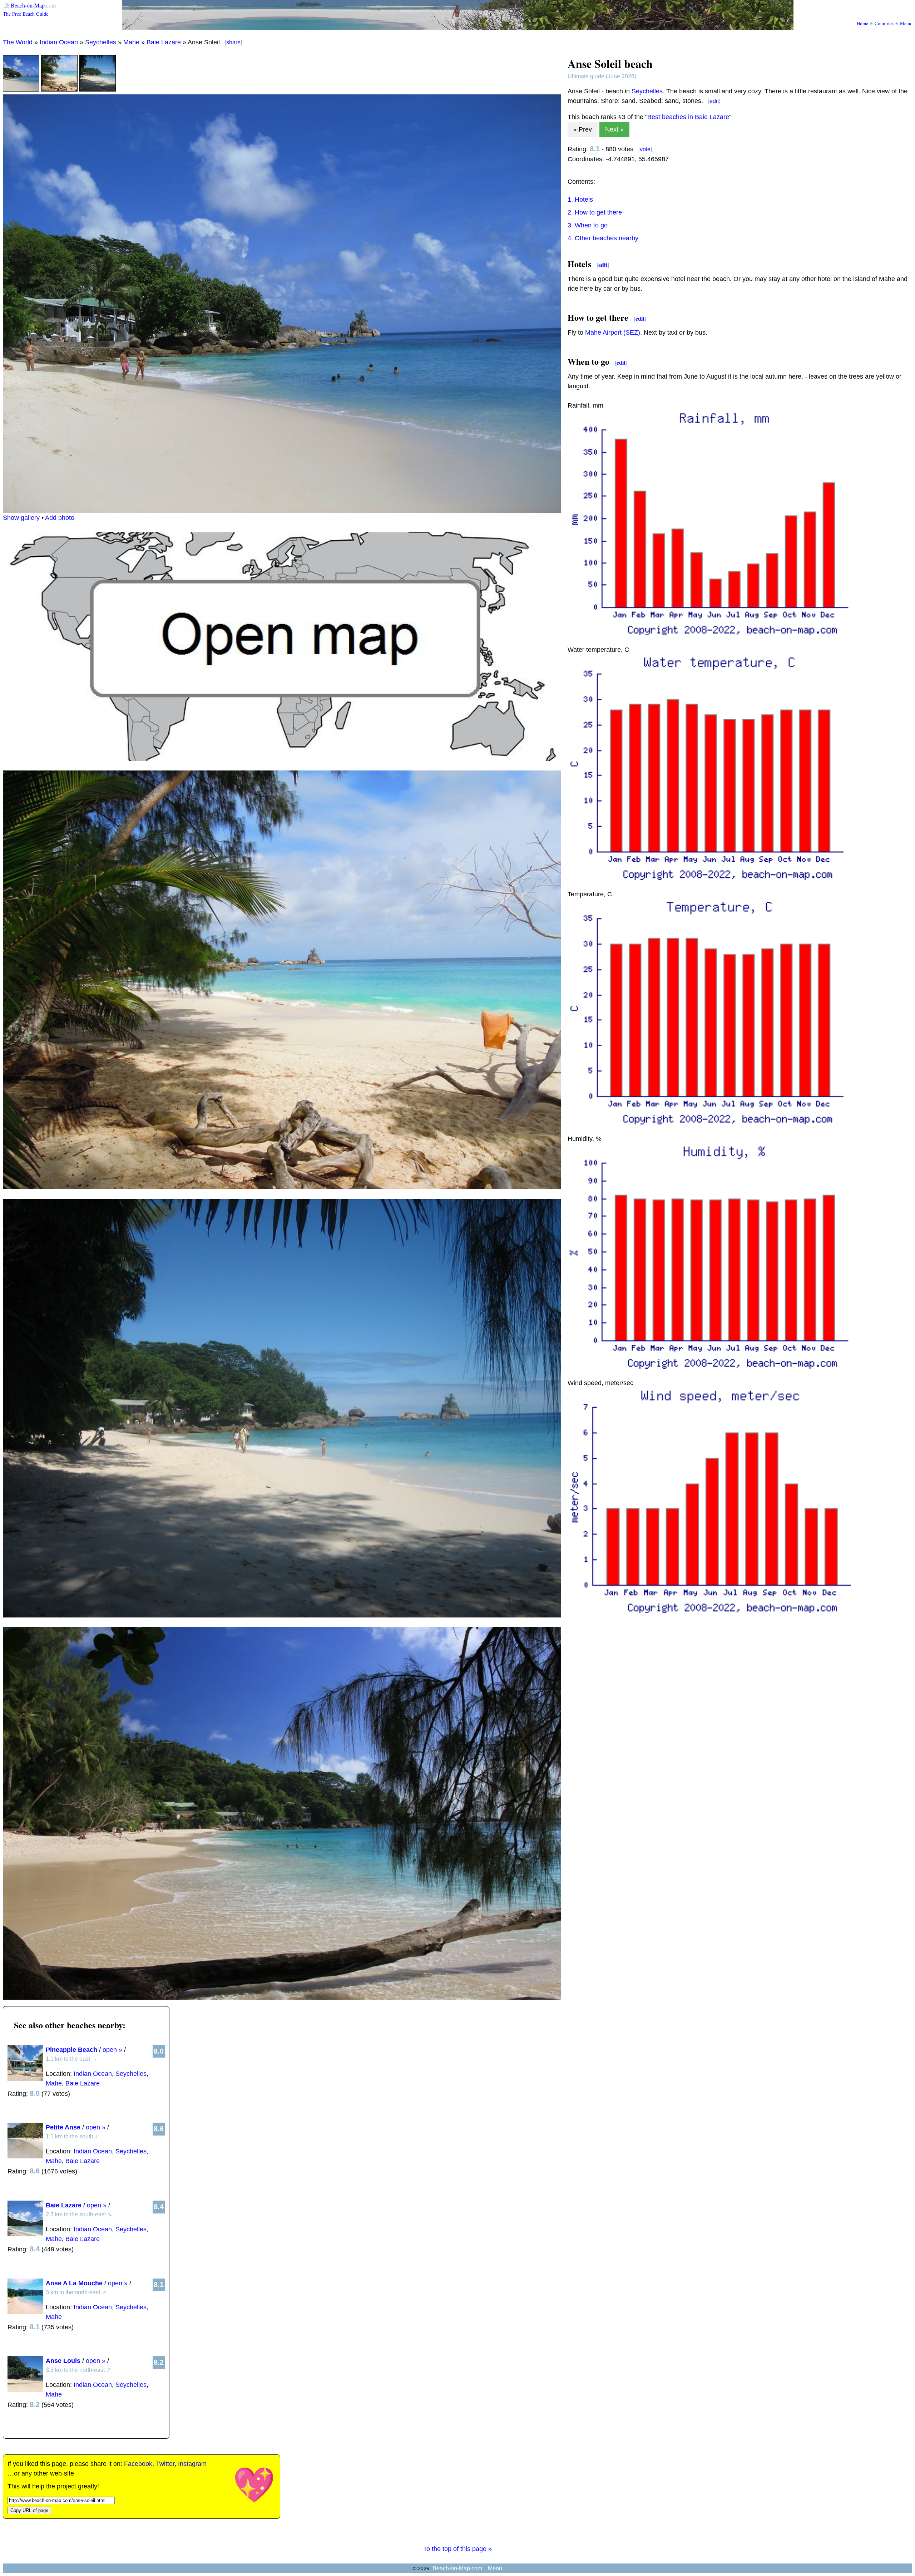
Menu (906, 23)
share (233, 42)
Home (862, 23)
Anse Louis (63, 2361)
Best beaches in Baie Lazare (688, 117)
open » (112, 2050)
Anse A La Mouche (74, 2283)
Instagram (192, 2464)
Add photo (60, 518)
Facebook (138, 2464)
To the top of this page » (457, 2549)
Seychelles (101, 42)
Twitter (165, 2464)
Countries (884, 23)
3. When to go (588, 225)
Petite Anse (63, 2127)
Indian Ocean (59, 42)
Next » (614, 129)
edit (714, 101)
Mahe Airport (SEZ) (613, 333)
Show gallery (21, 518)
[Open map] (282, 759)
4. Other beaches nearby (603, 238)
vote (645, 149)
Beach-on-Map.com (457, 2568)
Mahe (131, 42)
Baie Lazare (164, 42)
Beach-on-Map (28, 5)
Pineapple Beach (71, 2050)
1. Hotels (580, 200)
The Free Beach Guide (26, 14)
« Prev (583, 129)
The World (18, 42)
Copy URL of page (29, 2510)
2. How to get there (595, 212)
